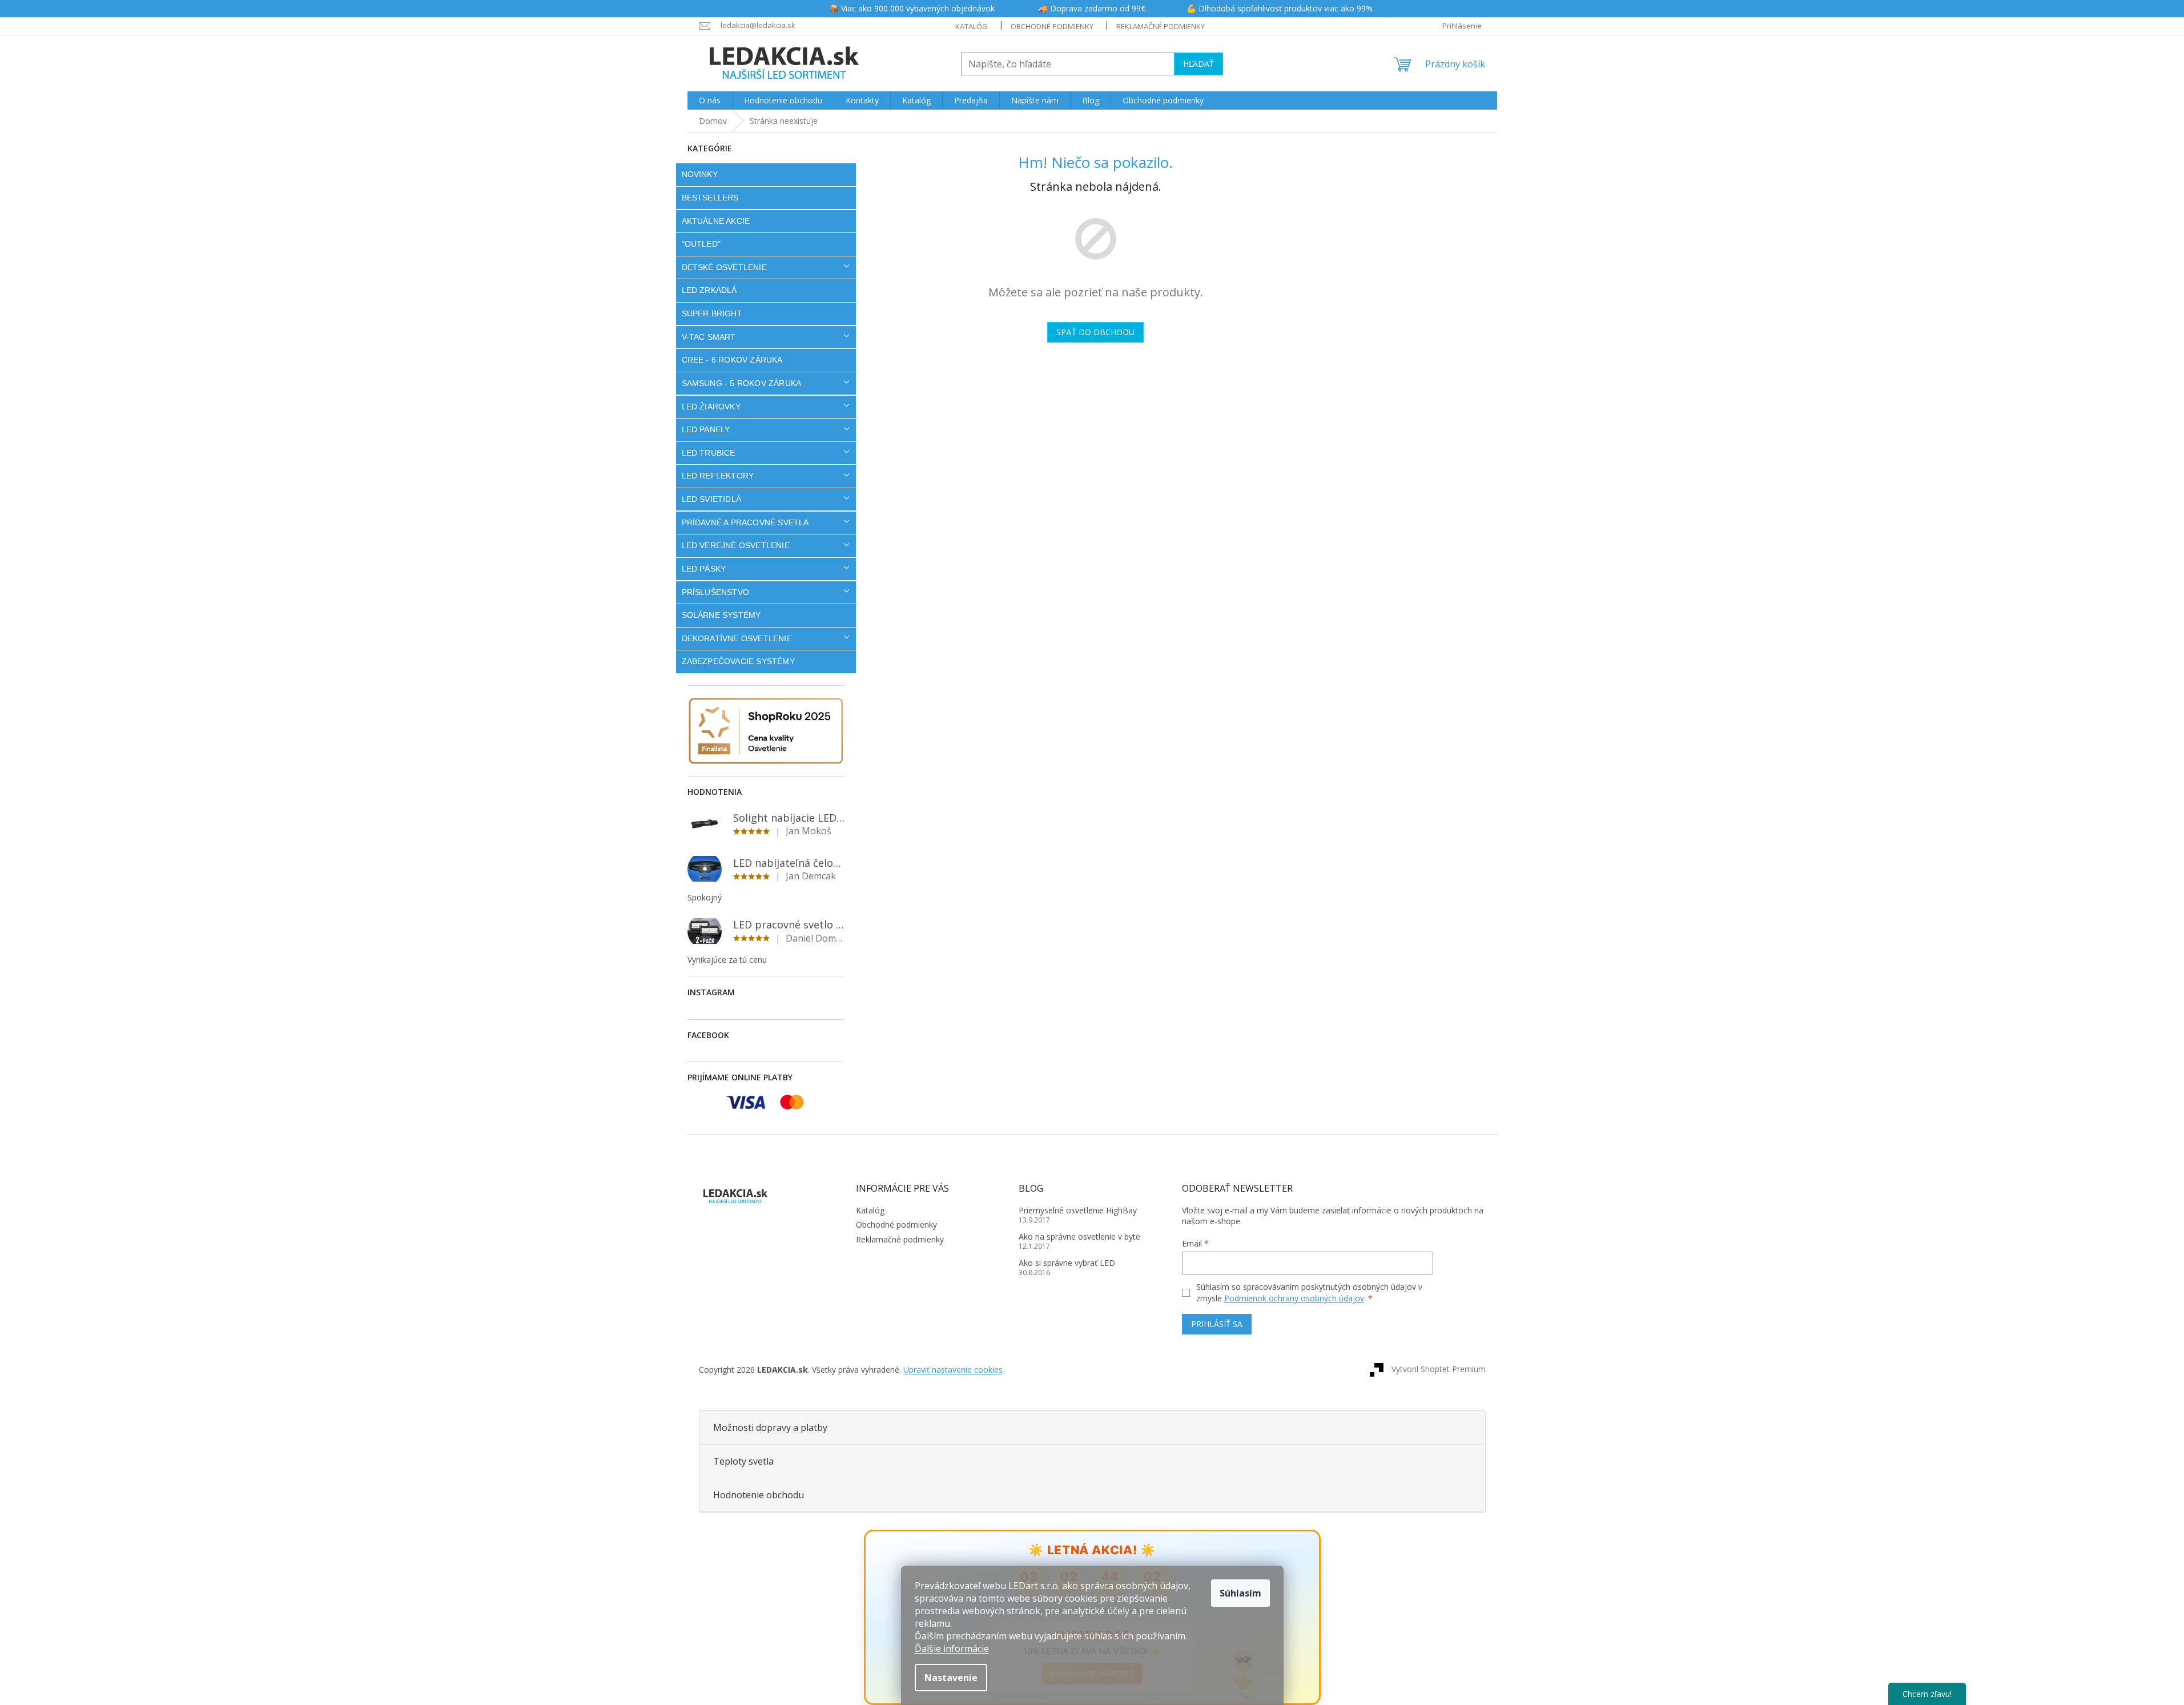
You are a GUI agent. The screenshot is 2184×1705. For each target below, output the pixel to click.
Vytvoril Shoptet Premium (1439, 1369)
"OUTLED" (701, 244)
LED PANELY (706, 429)
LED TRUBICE (709, 453)
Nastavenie (951, 1678)
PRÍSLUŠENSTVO (716, 592)
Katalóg (972, 26)
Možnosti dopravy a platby (770, 1427)
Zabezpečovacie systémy (738, 661)
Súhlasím (1240, 1593)
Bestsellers (710, 198)
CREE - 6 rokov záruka (732, 360)
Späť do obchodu (1095, 332)
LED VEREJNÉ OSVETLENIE (736, 545)
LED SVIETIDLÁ (712, 499)
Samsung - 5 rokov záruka (742, 383)
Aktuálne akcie (716, 221)
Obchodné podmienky (1052, 26)
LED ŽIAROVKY (711, 407)
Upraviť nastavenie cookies (953, 1370)
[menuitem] (710, 100)
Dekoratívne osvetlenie (737, 638)
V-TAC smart (709, 337)
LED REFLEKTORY (718, 476)
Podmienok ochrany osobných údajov (1294, 1298)
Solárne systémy (721, 615)
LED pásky (704, 569)
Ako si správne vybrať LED (1067, 1263)
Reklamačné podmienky (1161, 26)
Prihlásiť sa (1217, 1324)
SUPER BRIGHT (712, 313)
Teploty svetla (743, 1461)
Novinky (700, 174)
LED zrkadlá (709, 290)
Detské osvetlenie (724, 267)
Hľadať (1198, 64)
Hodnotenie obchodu (759, 1495)
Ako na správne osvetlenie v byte (1079, 1236)
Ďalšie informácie (952, 1648)
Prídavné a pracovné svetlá (745, 522)
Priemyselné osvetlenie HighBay (1078, 1210)
